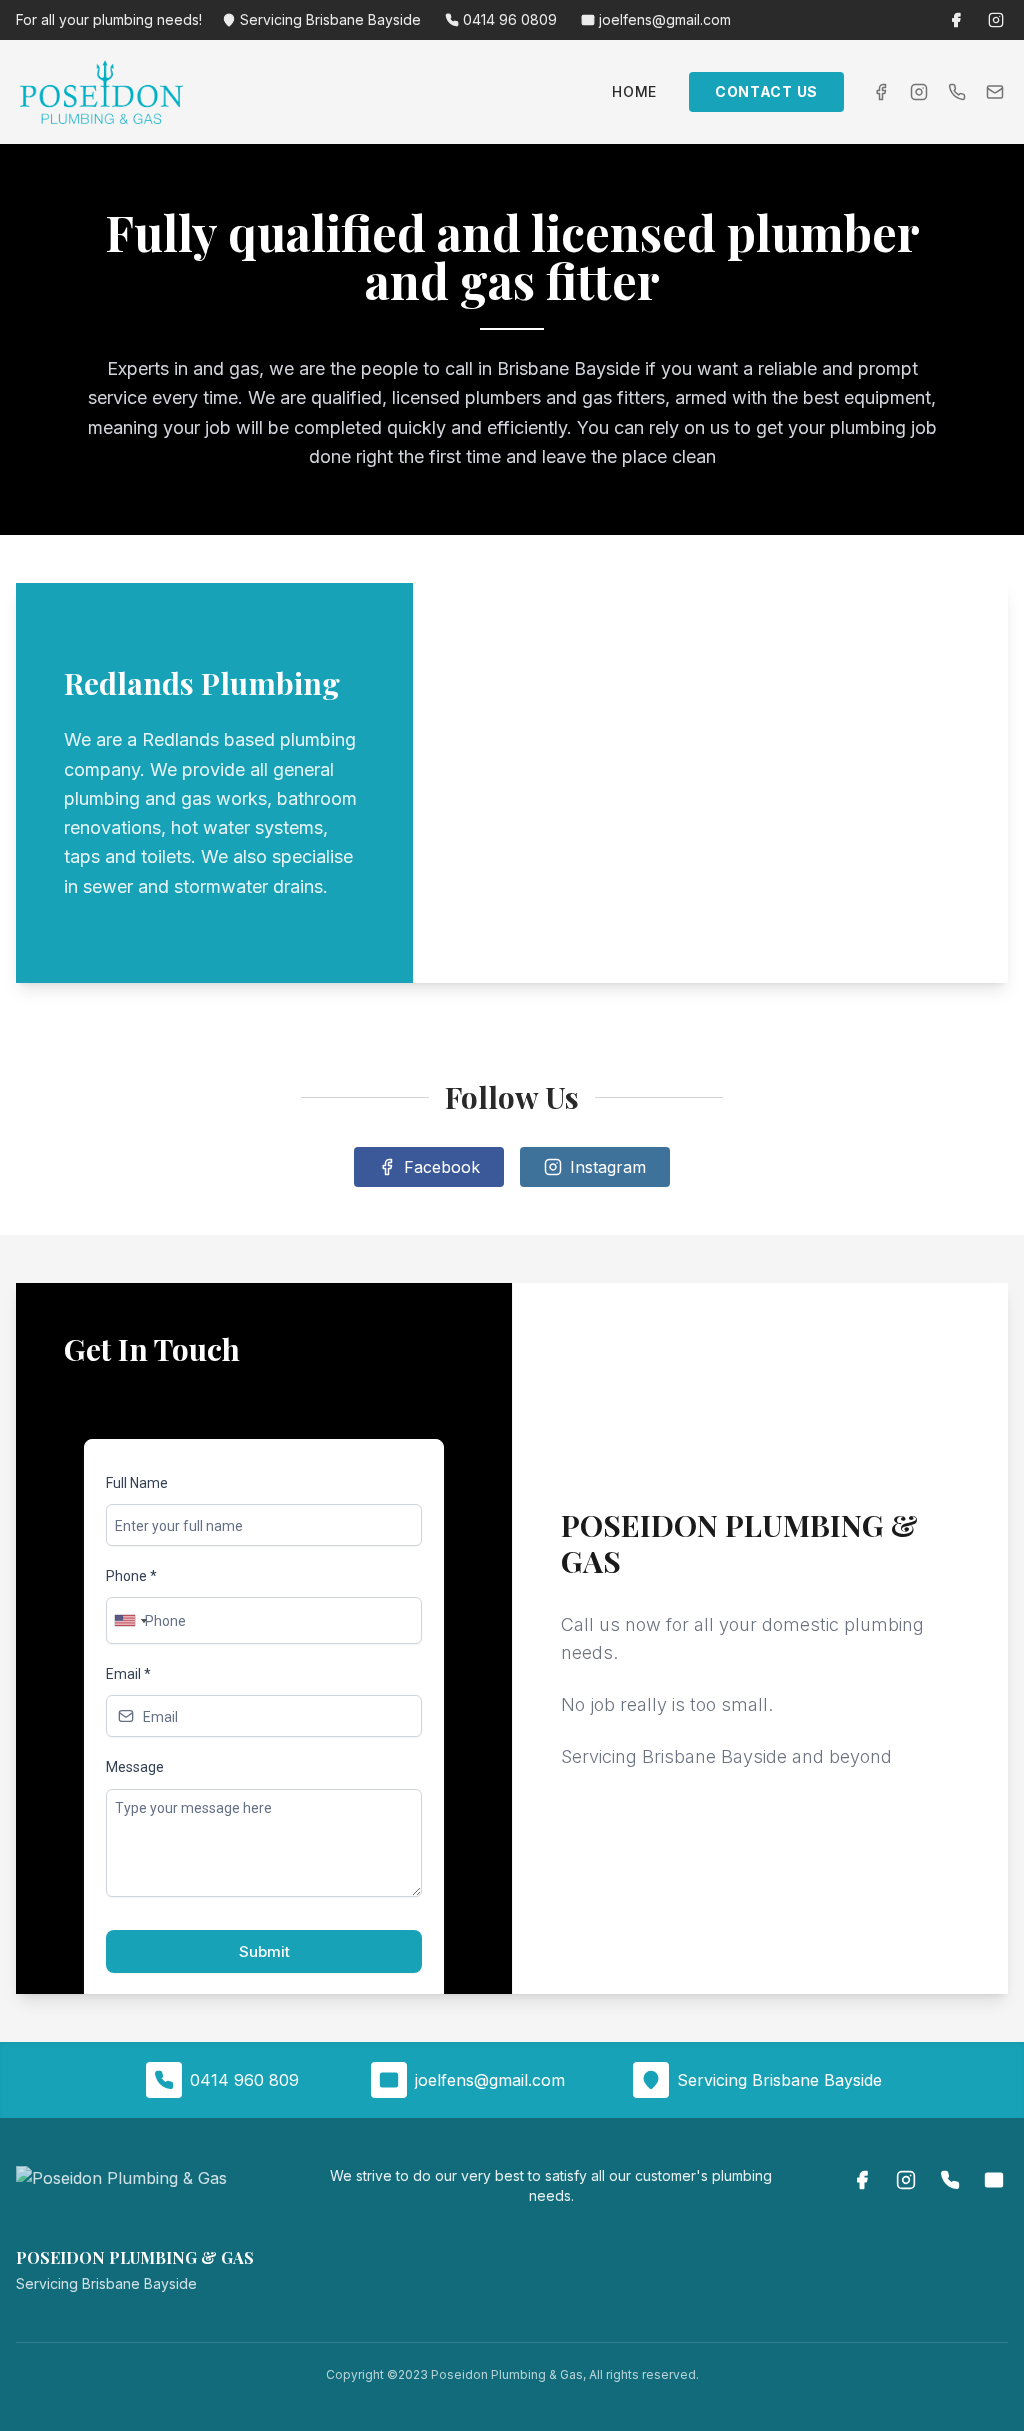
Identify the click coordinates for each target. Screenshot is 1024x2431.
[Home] (101, 92)
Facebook (442, 1167)
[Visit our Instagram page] (996, 20)
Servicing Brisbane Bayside (330, 19)
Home (634, 91)
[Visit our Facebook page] (956, 20)
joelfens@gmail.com (665, 19)
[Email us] (995, 92)
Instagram (608, 1167)
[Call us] (957, 92)
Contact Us (766, 91)
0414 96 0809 (510, 19)
